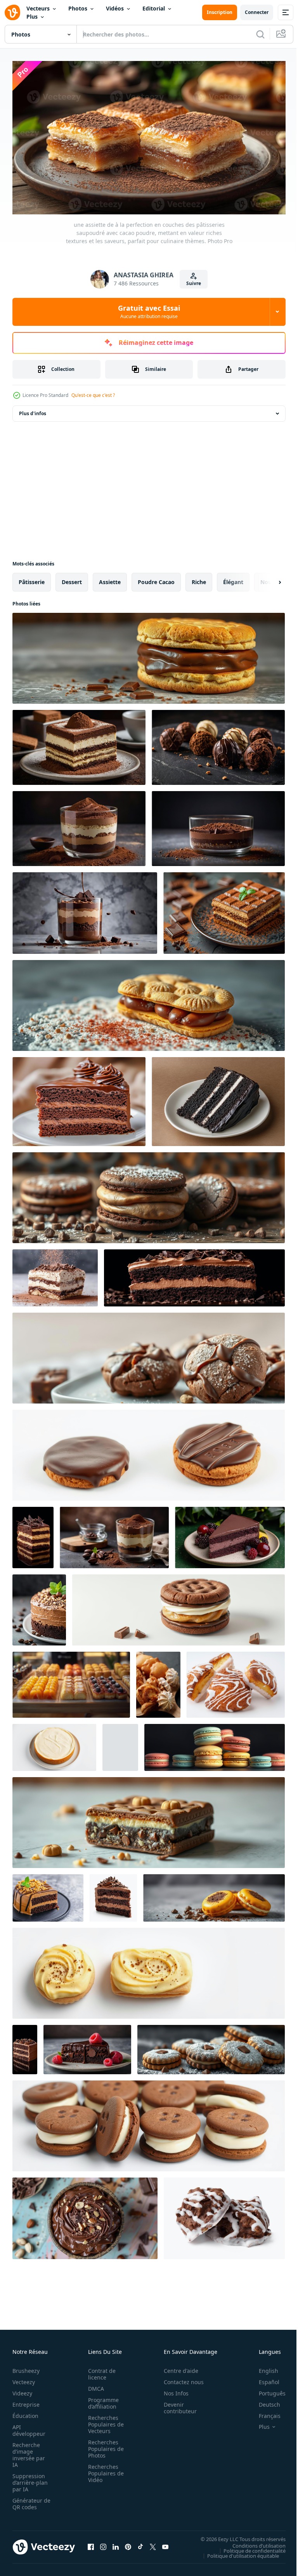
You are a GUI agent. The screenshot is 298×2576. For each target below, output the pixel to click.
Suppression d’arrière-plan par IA (30, 2479)
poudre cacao (156, 578)
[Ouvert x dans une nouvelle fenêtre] (153, 2544)
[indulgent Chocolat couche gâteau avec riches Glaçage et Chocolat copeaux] (25, 2046)
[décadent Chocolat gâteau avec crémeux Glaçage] (120, 1744)
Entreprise (26, 2401)
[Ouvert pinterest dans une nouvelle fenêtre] (128, 2544)
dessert (72, 578)
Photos (78, 8)
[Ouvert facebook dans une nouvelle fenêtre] (91, 2544)
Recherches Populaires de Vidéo (104, 2470)
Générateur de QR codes (29, 2501)
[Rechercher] (260, 34)
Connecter (257, 12)
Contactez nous (179, 2379)
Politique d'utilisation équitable (237, 2552)
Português (266, 2390)
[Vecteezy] (12, 12)
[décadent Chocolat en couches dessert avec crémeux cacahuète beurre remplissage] (33, 1534)
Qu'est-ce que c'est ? (93, 395)
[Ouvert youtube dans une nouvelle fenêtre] (165, 2544)
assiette (110, 578)
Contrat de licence (100, 2371)
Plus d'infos (33, 410)
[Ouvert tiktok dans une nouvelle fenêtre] (140, 2544)
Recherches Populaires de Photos (104, 2446)
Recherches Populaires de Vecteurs (104, 2421)
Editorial (154, 8)
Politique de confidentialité (249, 2547)
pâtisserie (32, 578)
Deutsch (264, 2401)
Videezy (22, 2390)
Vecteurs (38, 8)
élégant (233, 578)
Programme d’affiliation (101, 2400)
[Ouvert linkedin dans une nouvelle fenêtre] (116, 2544)
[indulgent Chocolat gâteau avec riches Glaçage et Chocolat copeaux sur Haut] (194, 1274)
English (263, 2368)
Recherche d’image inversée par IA (29, 2452)
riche (199, 578)
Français (264, 2413)
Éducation (25, 2413)
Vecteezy (24, 2379)
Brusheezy (26, 2368)
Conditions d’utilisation (253, 2542)
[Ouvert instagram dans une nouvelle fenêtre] (103, 2544)
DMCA (94, 2386)
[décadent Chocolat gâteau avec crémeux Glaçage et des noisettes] (39, 1606)
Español (263, 2379)
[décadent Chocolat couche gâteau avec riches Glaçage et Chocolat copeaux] (113, 1894)
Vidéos (115, 8)
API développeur (29, 2427)
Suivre (194, 283)
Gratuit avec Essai (149, 311)
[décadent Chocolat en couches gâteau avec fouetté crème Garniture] (55, 1274)
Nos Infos (172, 2390)
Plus (32, 17)
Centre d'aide (177, 2368)
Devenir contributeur (176, 2405)
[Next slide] (267, 579)
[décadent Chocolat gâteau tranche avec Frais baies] (230, 1534)
